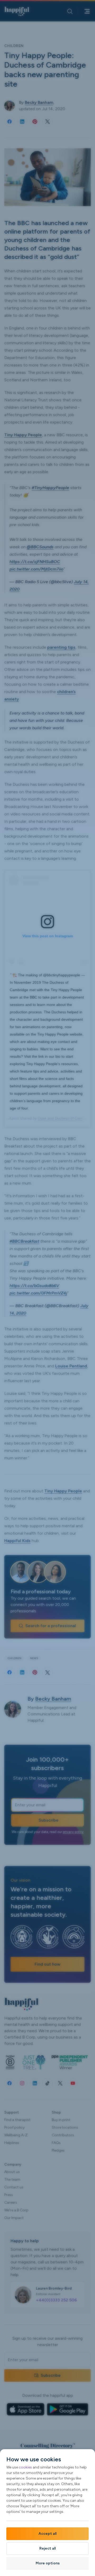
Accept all (47, 2534)
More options (48, 2563)
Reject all (47, 2548)
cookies (25, 2467)
